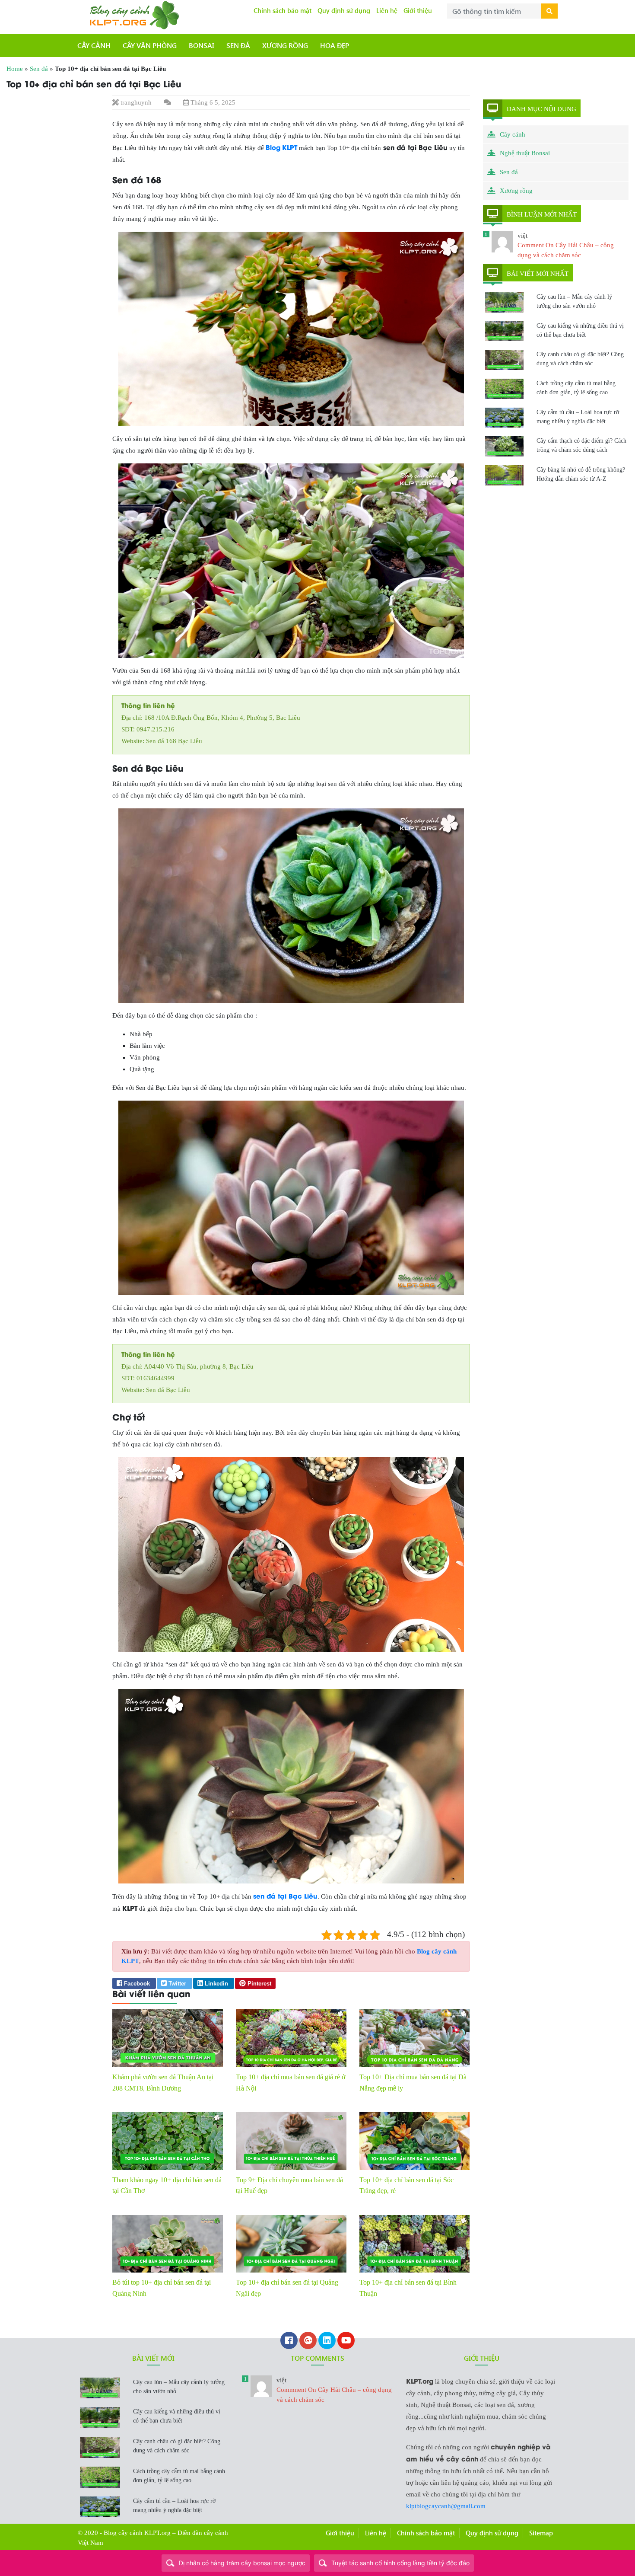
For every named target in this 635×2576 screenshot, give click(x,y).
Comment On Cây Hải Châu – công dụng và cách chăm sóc (566, 245)
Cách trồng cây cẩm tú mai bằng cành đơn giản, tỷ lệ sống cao (576, 388)
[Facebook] (289, 2341)
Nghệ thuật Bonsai (525, 153)
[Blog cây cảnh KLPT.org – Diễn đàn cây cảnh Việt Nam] (133, 14)
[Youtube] (346, 2341)
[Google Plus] (308, 2341)
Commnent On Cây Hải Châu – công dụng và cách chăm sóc (334, 2390)
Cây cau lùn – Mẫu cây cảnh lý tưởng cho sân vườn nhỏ (574, 301)
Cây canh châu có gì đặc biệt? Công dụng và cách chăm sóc (580, 359)
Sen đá (39, 69)
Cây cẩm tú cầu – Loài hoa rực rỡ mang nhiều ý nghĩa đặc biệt (578, 417)
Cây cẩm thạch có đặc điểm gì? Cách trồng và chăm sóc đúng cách (581, 445)
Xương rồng (516, 191)
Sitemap (541, 2533)
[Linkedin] (327, 2341)
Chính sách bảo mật (283, 10)
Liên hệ (387, 10)
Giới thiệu (418, 10)
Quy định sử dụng (344, 10)
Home (15, 69)
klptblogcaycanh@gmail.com (446, 2506)
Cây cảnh (513, 134)
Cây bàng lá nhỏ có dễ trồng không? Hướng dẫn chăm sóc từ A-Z (581, 474)
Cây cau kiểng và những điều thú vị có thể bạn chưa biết (580, 330)
